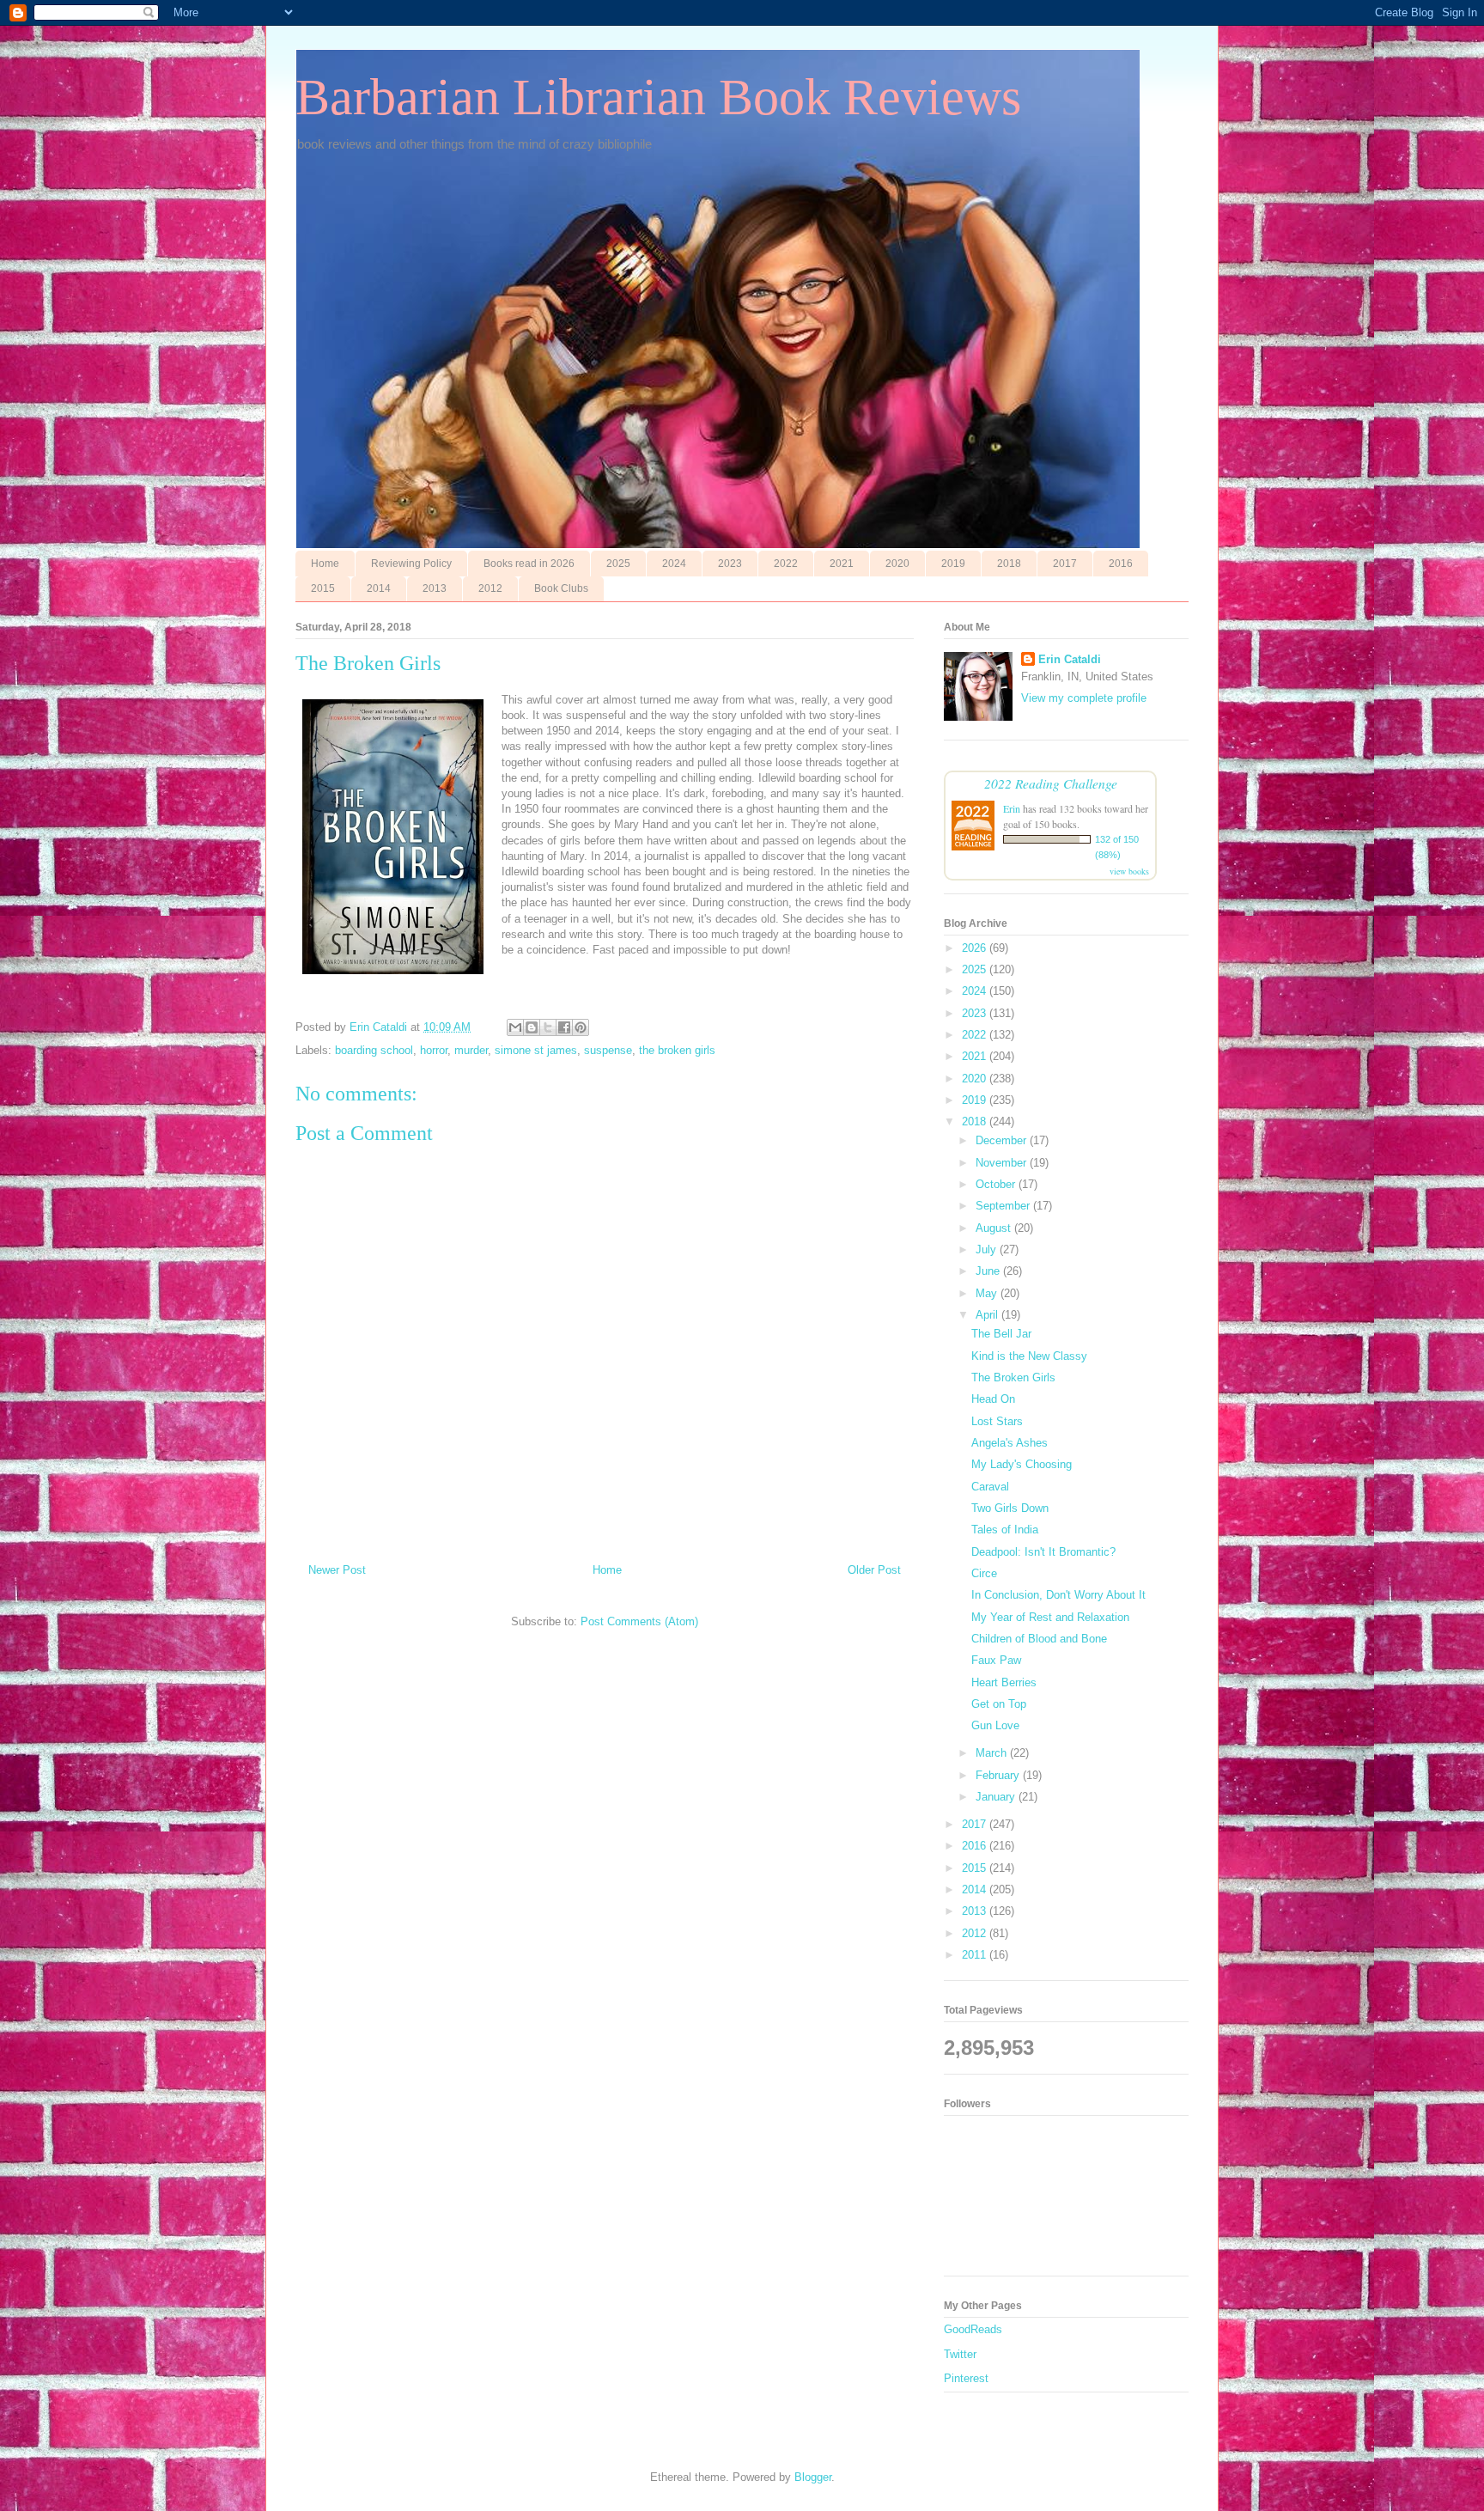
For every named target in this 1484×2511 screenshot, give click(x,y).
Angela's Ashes (1010, 1443)
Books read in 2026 (529, 564)
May (988, 1293)
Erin (1012, 808)
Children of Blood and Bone (1039, 1639)
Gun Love (995, 1725)
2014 (379, 588)
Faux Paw (996, 1660)
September (1004, 1206)
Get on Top (999, 1704)
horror (434, 1050)
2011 (976, 1955)
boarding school (374, 1050)
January (997, 1797)
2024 (674, 564)
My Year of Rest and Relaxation (1050, 1617)
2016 (1121, 564)
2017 (1065, 564)
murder (471, 1050)
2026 (976, 948)
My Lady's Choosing (1022, 1464)
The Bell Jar (1001, 1334)
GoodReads (973, 2329)
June (989, 1271)
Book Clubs (561, 588)
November (1003, 1163)
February (999, 1775)
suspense (608, 1050)
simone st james (536, 1050)
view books (1129, 871)
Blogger (813, 2477)
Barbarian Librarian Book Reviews (658, 97)
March (993, 1753)
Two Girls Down (1010, 1508)
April (988, 1315)
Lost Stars (997, 1421)
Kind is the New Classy (1029, 1356)
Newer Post (337, 1570)
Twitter (960, 2354)
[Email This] (515, 1027)
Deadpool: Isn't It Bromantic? (1043, 1552)
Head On (993, 1399)
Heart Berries (1004, 1682)
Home (325, 564)
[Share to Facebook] (564, 1027)
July (988, 1249)
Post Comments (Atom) (639, 1621)
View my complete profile (1084, 698)
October (997, 1184)
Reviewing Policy (411, 564)
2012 (490, 588)
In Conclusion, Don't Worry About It (1058, 1595)
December (1003, 1140)
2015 (323, 588)
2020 (897, 564)
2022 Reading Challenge (1051, 783)
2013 (435, 588)
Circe (984, 1573)
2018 (1009, 564)
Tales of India (1005, 1530)
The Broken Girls (1013, 1377)
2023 (730, 564)
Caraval (990, 1487)
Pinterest (966, 2378)
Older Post (874, 1570)
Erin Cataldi (1070, 659)
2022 (786, 564)
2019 (953, 564)
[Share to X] (548, 1027)
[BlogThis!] (532, 1027)
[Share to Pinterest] (581, 1027)
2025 (618, 564)
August (995, 1228)
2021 (842, 564)
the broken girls (677, 1050)
